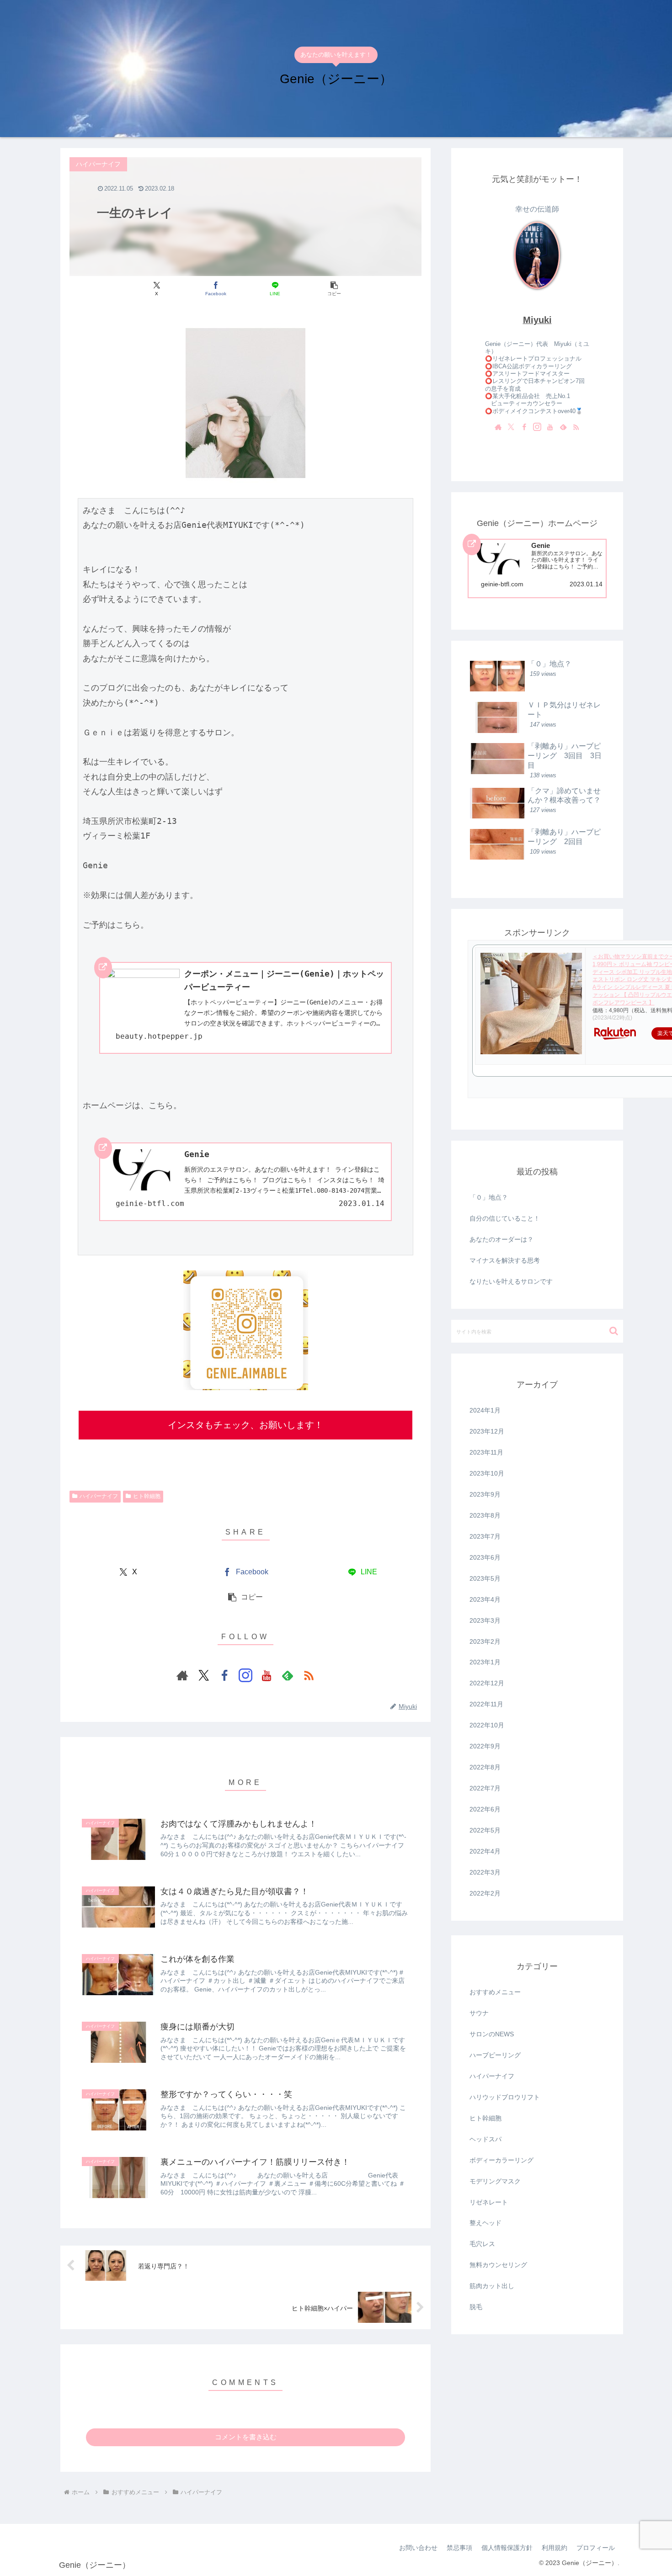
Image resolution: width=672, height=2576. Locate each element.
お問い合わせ (418, 2548)
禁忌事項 (459, 2548)
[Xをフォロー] (203, 1675)
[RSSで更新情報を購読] (309, 1675)
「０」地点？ (489, 1197)
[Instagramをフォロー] (245, 1675)
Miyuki (537, 320)
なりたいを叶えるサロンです (511, 1281)
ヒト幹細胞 (147, 1496)
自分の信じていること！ (505, 1218)
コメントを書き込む (246, 2437)
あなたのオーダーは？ (501, 1239)
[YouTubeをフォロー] (267, 1675)
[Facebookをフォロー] (224, 1675)
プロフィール (596, 2548)
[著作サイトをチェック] (182, 1675)
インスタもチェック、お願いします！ (245, 1425)
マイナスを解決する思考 (505, 1260)
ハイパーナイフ (99, 1496)
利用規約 (555, 2548)
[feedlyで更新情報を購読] (288, 1675)
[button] (334, 289)
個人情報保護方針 (507, 2548)
